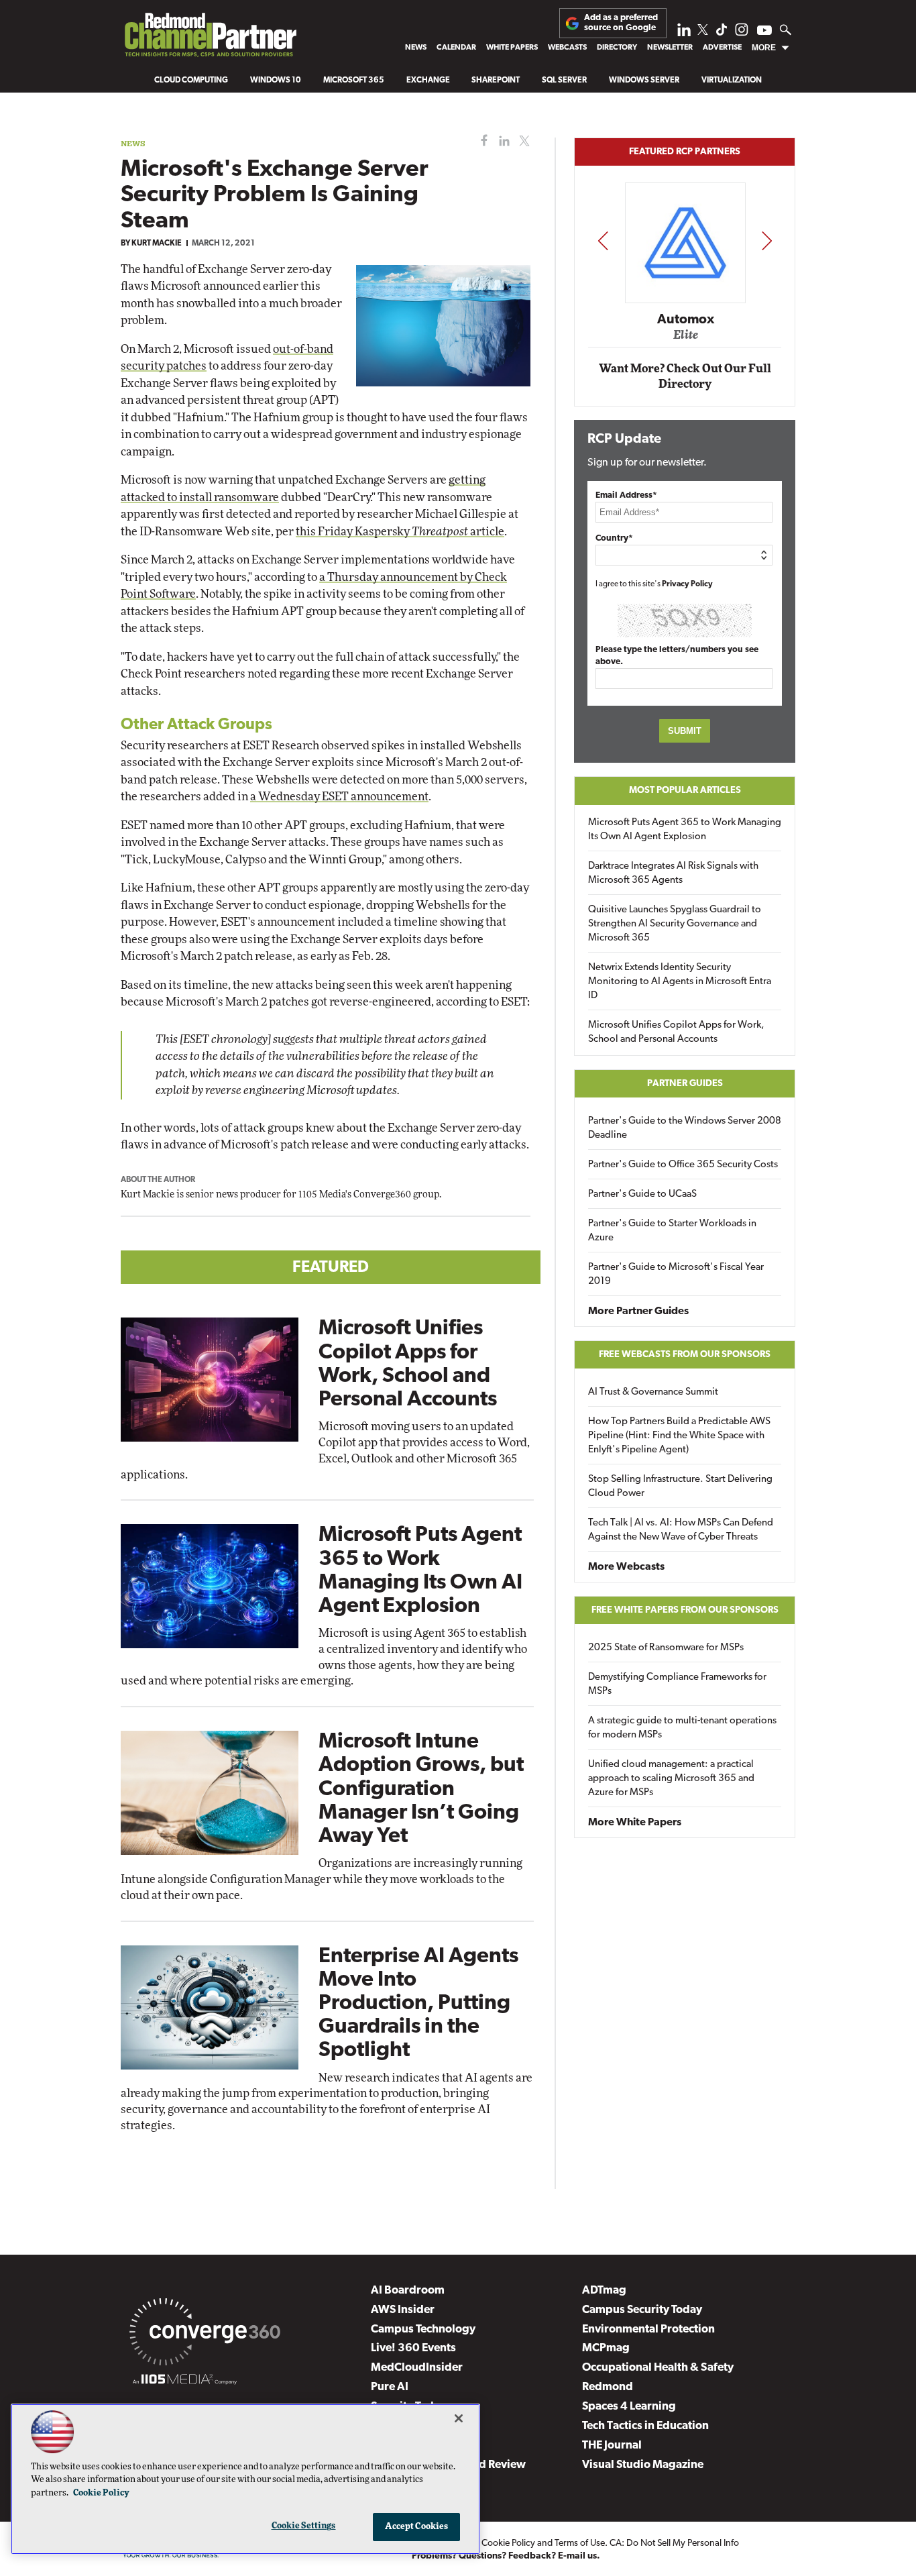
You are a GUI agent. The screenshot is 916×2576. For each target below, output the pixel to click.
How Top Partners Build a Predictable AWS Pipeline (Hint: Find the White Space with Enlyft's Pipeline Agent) (679, 1436)
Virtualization (732, 80)
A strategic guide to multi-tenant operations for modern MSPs (682, 1728)
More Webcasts (626, 1567)
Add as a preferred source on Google (621, 22)
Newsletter (670, 48)
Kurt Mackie (157, 244)
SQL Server (564, 80)
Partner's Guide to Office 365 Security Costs (683, 1165)
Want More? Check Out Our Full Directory (685, 377)
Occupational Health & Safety (658, 2368)
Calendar (456, 48)
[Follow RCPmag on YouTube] (764, 32)
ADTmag (604, 2291)
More (764, 48)
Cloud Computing (191, 80)
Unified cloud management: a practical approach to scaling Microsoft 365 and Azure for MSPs (671, 1779)
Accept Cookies (417, 2527)
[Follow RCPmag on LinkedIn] (684, 33)
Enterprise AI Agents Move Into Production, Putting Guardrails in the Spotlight (418, 2004)
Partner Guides (685, 1084)
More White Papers (635, 1823)
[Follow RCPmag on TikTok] (722, 33)
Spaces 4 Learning (629, 2407)
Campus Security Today (642, 2310)
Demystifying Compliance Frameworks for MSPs (677, 1684)
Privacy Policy (687, 584)
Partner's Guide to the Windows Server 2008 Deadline (685, 1128)
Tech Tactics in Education (645, 2426)
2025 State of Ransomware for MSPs (666, 1648)
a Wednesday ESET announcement (339, 797)
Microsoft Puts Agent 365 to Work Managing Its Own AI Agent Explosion (685, 830)
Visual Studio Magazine (643, 2465)
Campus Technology (423, 2329)
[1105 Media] (185, 2381)
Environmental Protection (648, 2329)
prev (603, 240)
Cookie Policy (508, 2543)
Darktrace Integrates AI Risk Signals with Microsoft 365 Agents (673, 873)
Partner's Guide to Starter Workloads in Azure (672, 1231)
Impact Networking (685, 301)
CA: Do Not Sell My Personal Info (674, 2543)
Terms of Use (580, 2543)
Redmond (608, 2387)
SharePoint (496, 80)
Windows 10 (276, 80)
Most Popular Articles (685, 791)
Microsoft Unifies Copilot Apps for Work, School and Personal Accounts (676, 1032)
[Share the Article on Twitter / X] (523, 141)
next (767, 240)
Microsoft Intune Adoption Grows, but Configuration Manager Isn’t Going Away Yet (421, 1789)
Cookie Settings (304, 2526)
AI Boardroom (408, 2291)
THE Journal (612, 2446)
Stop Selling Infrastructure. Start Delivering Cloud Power (680, 1487)
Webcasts (567, 48)
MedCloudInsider (417, 2368)
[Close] (459, 2418)
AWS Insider (403, 2310)
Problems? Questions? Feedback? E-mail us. (506, 2556)
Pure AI (390, 2387)
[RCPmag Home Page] (210, 38)
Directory (617, 48)
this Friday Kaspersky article (400, 532)
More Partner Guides (638, 1311)
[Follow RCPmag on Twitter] (703, 32)
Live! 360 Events (413, 2348)
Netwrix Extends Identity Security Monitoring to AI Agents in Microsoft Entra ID (680, 982)
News (416, 48)
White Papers (512, 48)
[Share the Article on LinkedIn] (502, 141)
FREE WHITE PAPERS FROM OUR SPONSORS (685, 1610)
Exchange (428, 80)
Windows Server (644, 80)
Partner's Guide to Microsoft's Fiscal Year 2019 (676, 1275)
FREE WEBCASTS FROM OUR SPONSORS (685, 1355)
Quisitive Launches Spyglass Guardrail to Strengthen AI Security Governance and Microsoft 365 (675, 924)
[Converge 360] (205, 2334)
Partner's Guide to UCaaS (642, 1194)
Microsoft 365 (354, 80)
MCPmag (606, 2348)
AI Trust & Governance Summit (653, 1392)
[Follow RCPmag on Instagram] (742, 33)
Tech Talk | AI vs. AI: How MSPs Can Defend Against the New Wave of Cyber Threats (681, 1530)
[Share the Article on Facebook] (481, 141)
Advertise (722, 48)
